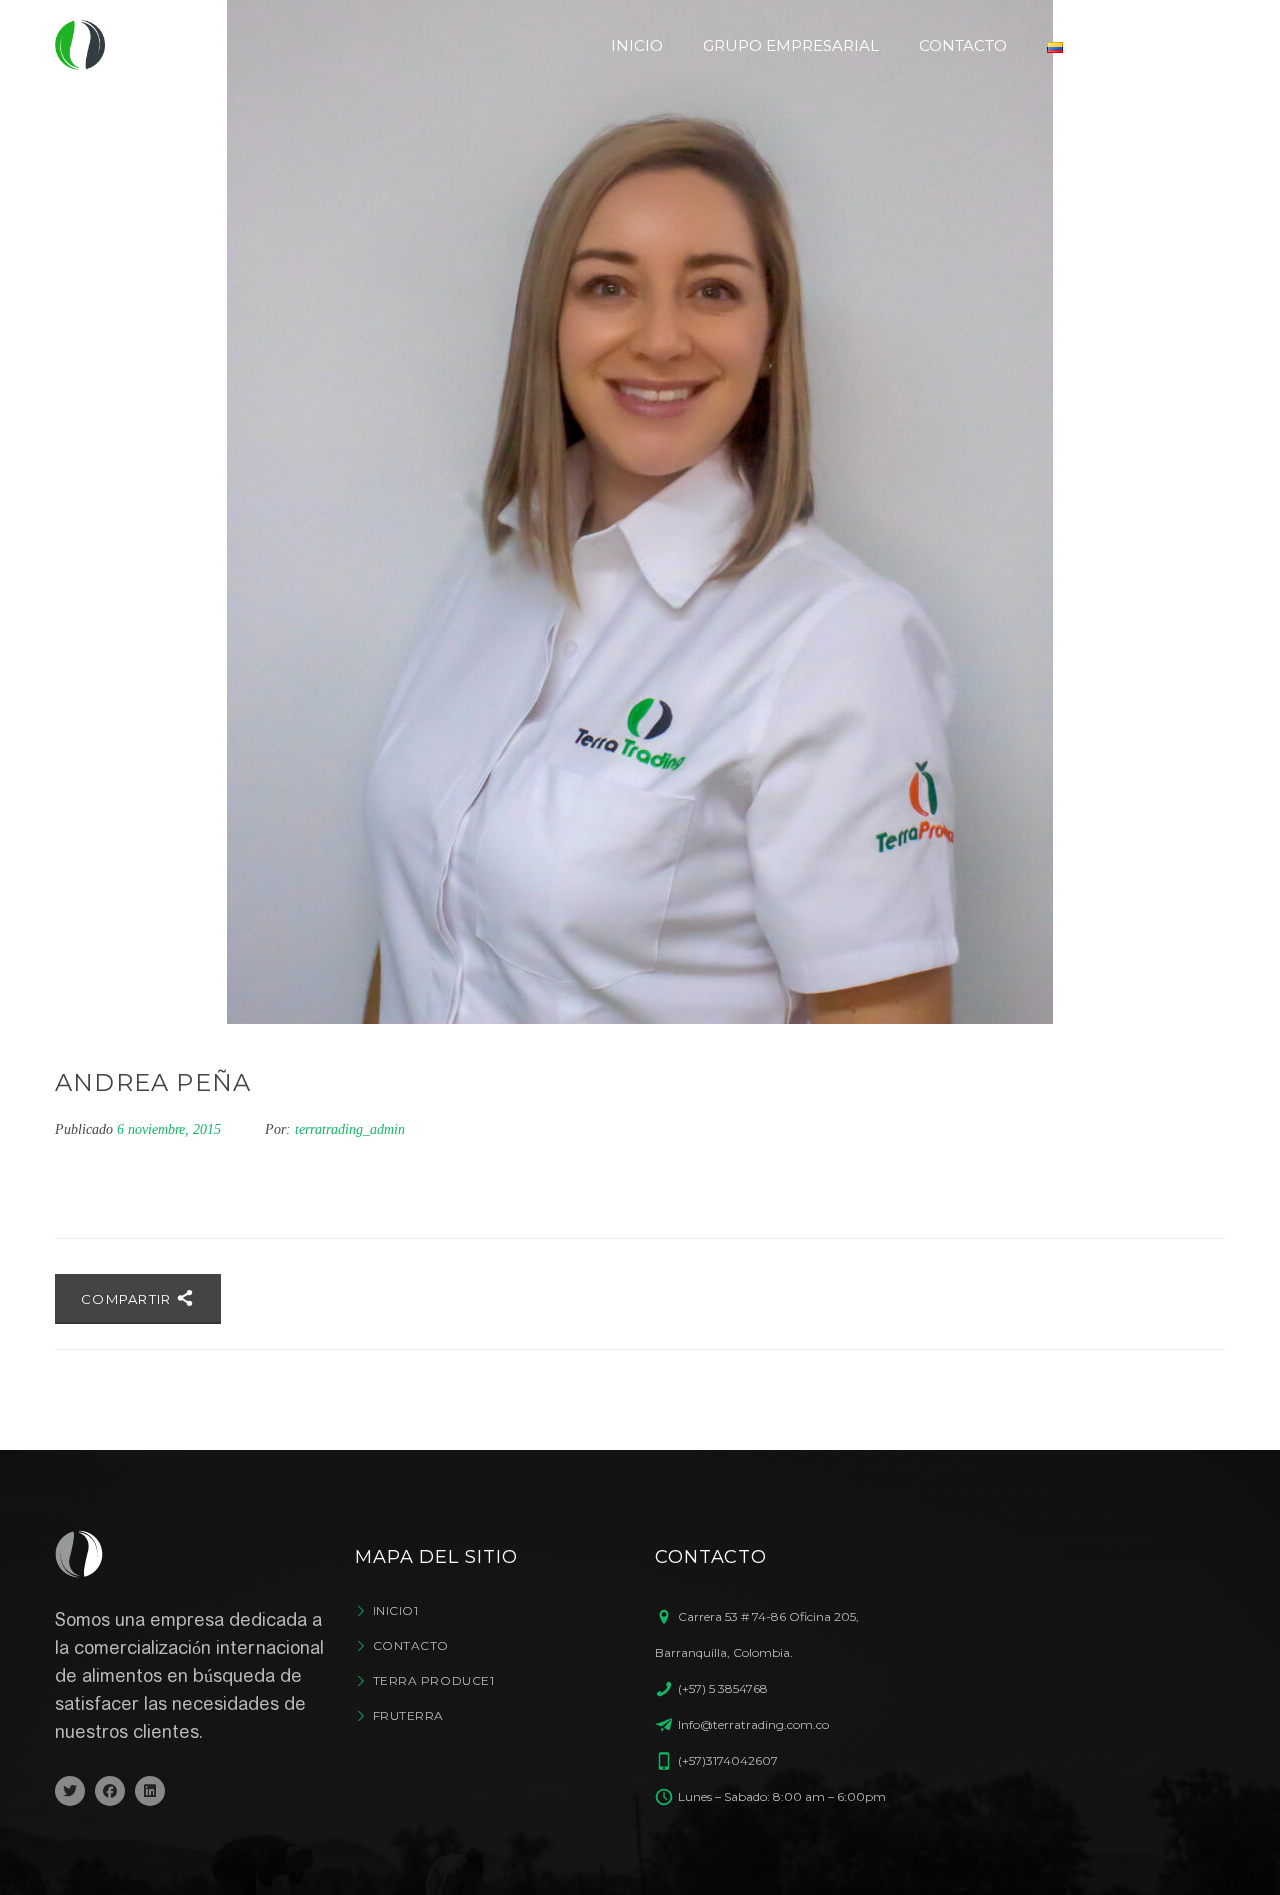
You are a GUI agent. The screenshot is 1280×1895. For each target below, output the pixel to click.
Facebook (110, 1791)
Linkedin (150, 1791)
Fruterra (408, 1715)
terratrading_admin (350, 1129)
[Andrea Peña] (640, 512)
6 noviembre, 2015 (171, 1129)
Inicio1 (395, 1610)
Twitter (70, 1791)
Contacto (411, 1645)
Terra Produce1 (433, 1680)
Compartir (128, 1299)
